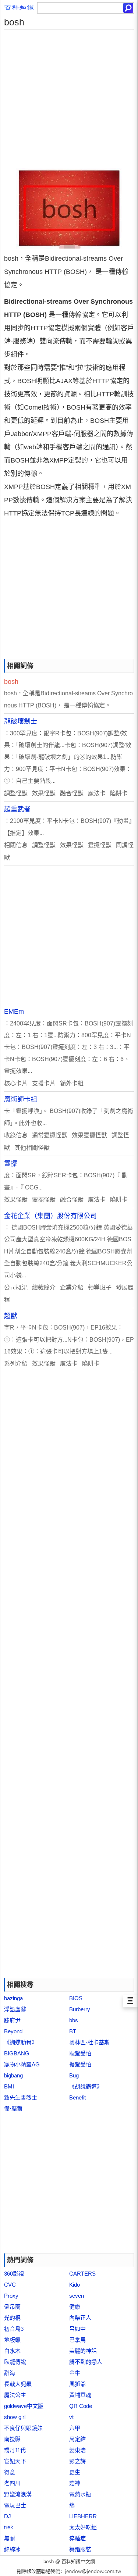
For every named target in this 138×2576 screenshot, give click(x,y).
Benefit (77, 2097)
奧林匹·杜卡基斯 (89, 2042)
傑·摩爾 (13, 2108)
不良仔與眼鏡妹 (23, 2428)
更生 (75, 2472)
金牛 (75, 2373)
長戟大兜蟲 (18, 2384)
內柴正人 (80, 2318)
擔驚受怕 (80, 2064)
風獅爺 (77, 2384)
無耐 (10, 2538)
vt (71, 2417)
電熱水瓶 (80, 2494)
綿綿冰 (12, 2549)
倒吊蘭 (12, 2307)
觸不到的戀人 (86, 2362)
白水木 (12, 2351)
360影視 (14, 2274)
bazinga (13, 1998)
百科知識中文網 (78, 2561)
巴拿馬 (77, 2340)
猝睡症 (77, 2538)
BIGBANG (17, 2053)
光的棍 (12, 2318)
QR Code (81, 2406)
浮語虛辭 (15, 2009)
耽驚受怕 (80, 2053)
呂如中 (77, 2329)
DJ (8, 2516)
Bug (74, 2075)
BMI (9, 2086)
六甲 (75, 2428)
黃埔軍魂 (80, 2395)
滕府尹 (12, 2020)
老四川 (12, 2483)
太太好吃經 (83, 2527)
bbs (74, 2020)
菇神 (75, 2483)
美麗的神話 (83, 2351)
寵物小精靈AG (22, 2064)
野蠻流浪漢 (18, 2494)
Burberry (80, 2009)
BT (73, 2031)
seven (77, 2296)
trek (9, 2527)
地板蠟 (12, 2340)
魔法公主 (15, 2395)
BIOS (76, 1998)
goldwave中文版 (24, 2406)
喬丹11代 (15, 2450)
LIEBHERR (83, 2516)
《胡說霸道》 (86, 2086)
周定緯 (77, 2439)
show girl (15, 2417)
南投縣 (12, 2439)
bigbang (13, 2075)
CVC (10, 2285)
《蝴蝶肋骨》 (21, 2042)
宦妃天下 (15, 2461)
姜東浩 (77, 2450)
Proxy (11, 2296)
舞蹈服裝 (80, 2549)
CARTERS (82, 2274)
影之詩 (77, 2461)
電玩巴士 (15, 2505)
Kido (75, 2285)
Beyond (13, 2031)
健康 (75, 2307)
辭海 (10, 2373)
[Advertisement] (69, 99)
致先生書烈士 (21, 2097)
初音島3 (14, 2329)
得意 (10, 2472)
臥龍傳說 (15, 2362)
